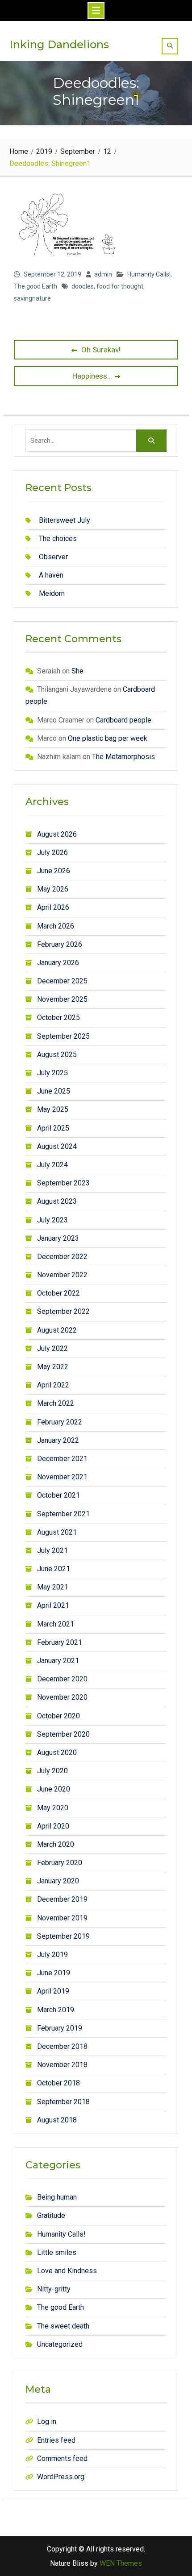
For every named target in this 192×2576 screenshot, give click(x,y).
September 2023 (63, 1183)
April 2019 (53, 1991)
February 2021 (60, 1642)
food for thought (120, 286)
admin (103, 274)
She (77, 671)
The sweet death (63, 2326)
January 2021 (58, 1661)
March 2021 (56, 1624)
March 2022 (56, 1403)
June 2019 (54, 1973)
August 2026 (57, 834)
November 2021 (62, 1477)
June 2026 (54, 871)
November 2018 (62, 2065)
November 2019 (62, 1918)
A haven (51, 575)
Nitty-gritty (54, 2289)
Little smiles (57, 2252)
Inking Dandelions (59, 44)
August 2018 (57, 2120)
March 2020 (56, 1844)
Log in (47, 2421)
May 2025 (53, 1109)
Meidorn (52, 593)
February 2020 (60, 1863)
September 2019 (63, 1936)
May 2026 (53, 889)
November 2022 (62, 1275)
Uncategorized (60, 2344)
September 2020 (63, 1734)
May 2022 (53, 1367)
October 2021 (58, 1495)
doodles (83, 286)
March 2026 (56, 926)
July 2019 (52, 1955)
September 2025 (63, 1036)
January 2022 (58, 1440)
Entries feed (56, 2440)
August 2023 (57, 1201)
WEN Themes (121, 2563)
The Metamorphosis (123, 757)
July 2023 (52, 1220)
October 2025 (58, 1018)
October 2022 (58, 1293)
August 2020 (57, 1752)
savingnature (32, 298)
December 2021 (62, 1459)
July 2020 (52, 1771)
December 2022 (62, 1257)
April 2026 (53, 907)
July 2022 (52, 1348)
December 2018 (62, 2046)
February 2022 (60, 1422)
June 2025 (54, 1091)
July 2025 (52, 1073)
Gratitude (51, 2215)
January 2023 (58, 1238)
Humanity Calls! (149, 274)
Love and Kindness (67, 2271)
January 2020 (58, 1881)
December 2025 (62, 981)
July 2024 (52, 1165)
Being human (57, 2197)
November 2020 (62, 1697)
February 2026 (60, 944)
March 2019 (56, 2010)
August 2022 (57, 1330)
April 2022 (53, 1385)
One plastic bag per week (108, 738)
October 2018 (58, 2083)
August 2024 (57, 1146)
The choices (58, 539)
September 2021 (63, 1514)
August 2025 (57, 1055)
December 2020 (62, 1679)
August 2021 (57, 1532)
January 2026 (58, 963)
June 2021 (54, 1569)
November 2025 (62, 999)
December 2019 (62, 1899)
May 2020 (53, 1808)
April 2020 (53, 1826)
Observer (53, 557)
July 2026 (52, 852)
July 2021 (52, 1550)
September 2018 (63, 2102)
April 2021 (53, 1605)
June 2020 (54, 1789)
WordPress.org (61, 2477)
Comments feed (62, 2458)
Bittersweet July (65, 520)
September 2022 (63, 1311)
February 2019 (60, 2028)
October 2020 (58, 1716)
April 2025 (53, 1128)
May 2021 (53, 1587)
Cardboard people (123, 720)
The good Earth (35, 286)
